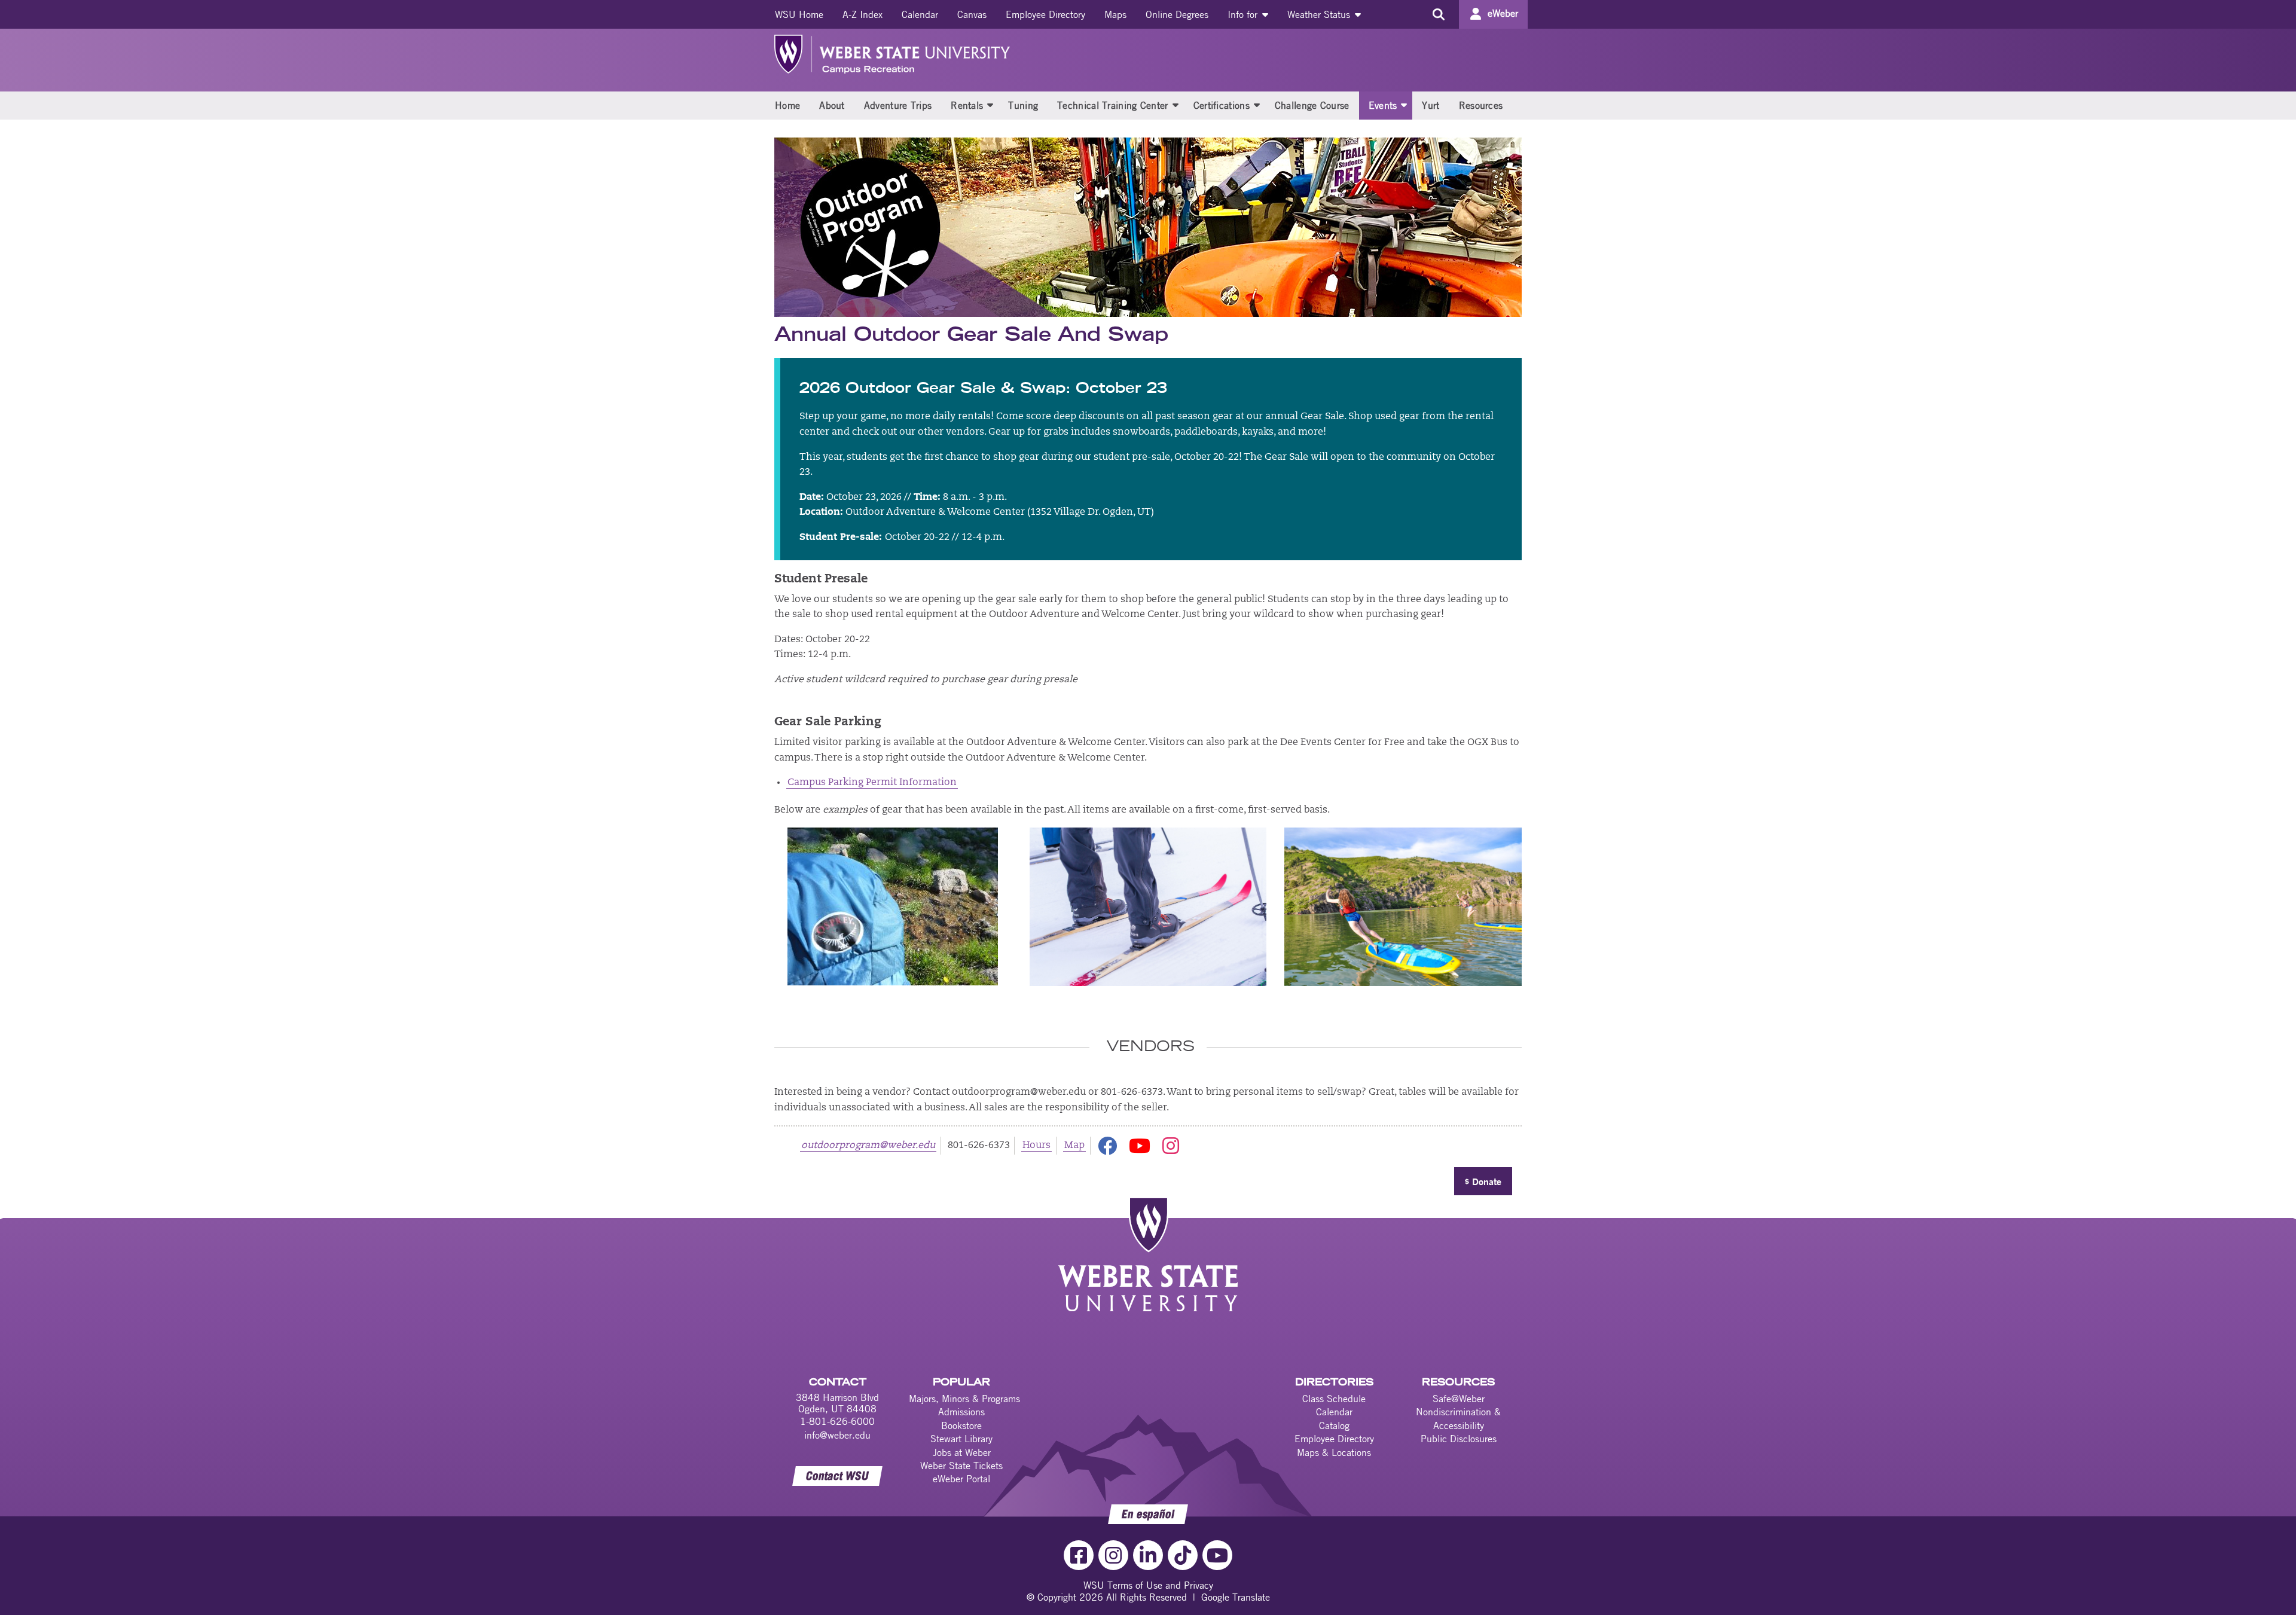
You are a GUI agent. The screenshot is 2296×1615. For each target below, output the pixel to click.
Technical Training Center (1113, 105)
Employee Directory (1045, 14)
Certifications (1222, 105)
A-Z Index (862, 14)
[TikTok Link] (1183, 1555)
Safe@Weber (1459, 1399)
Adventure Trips (898, 105)
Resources (1481, 105)
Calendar (920, 14)
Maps (1115, 14)
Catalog (1334, 1425)
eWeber (1503, 13)
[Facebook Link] (1079, 1555)
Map (1074, 1146)
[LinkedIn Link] (1148, 1555)
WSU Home (799, 14)
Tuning (1023, 105)
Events (1383, 105)
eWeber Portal (961, 1479)
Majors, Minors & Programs (964, 1399)
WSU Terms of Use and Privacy (1148, 1585)
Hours (1036, 1146)
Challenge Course (1312, 105)
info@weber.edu (837, 1435)
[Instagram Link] (1113, 1555)
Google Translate (1236, 1597)
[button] (990, 105)
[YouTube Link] (1217, 1555)
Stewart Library (961, 1439)
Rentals (967, 105)
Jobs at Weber (962, 1452)
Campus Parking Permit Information (872, 783)
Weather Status (1320, 14)
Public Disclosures (1459, 1439)
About (832, 105)
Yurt (1431, 105)
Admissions (961, 1412)
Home (787, 105)
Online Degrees (1177, 14)
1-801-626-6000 (837, 1421)
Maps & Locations (1334, 1452)
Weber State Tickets (961, 1466)
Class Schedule (1334, 1399)
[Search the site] (1438, 14)
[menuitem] (799, 14)
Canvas (972, 14)
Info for (1244, 14)
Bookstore (961, 1425)
